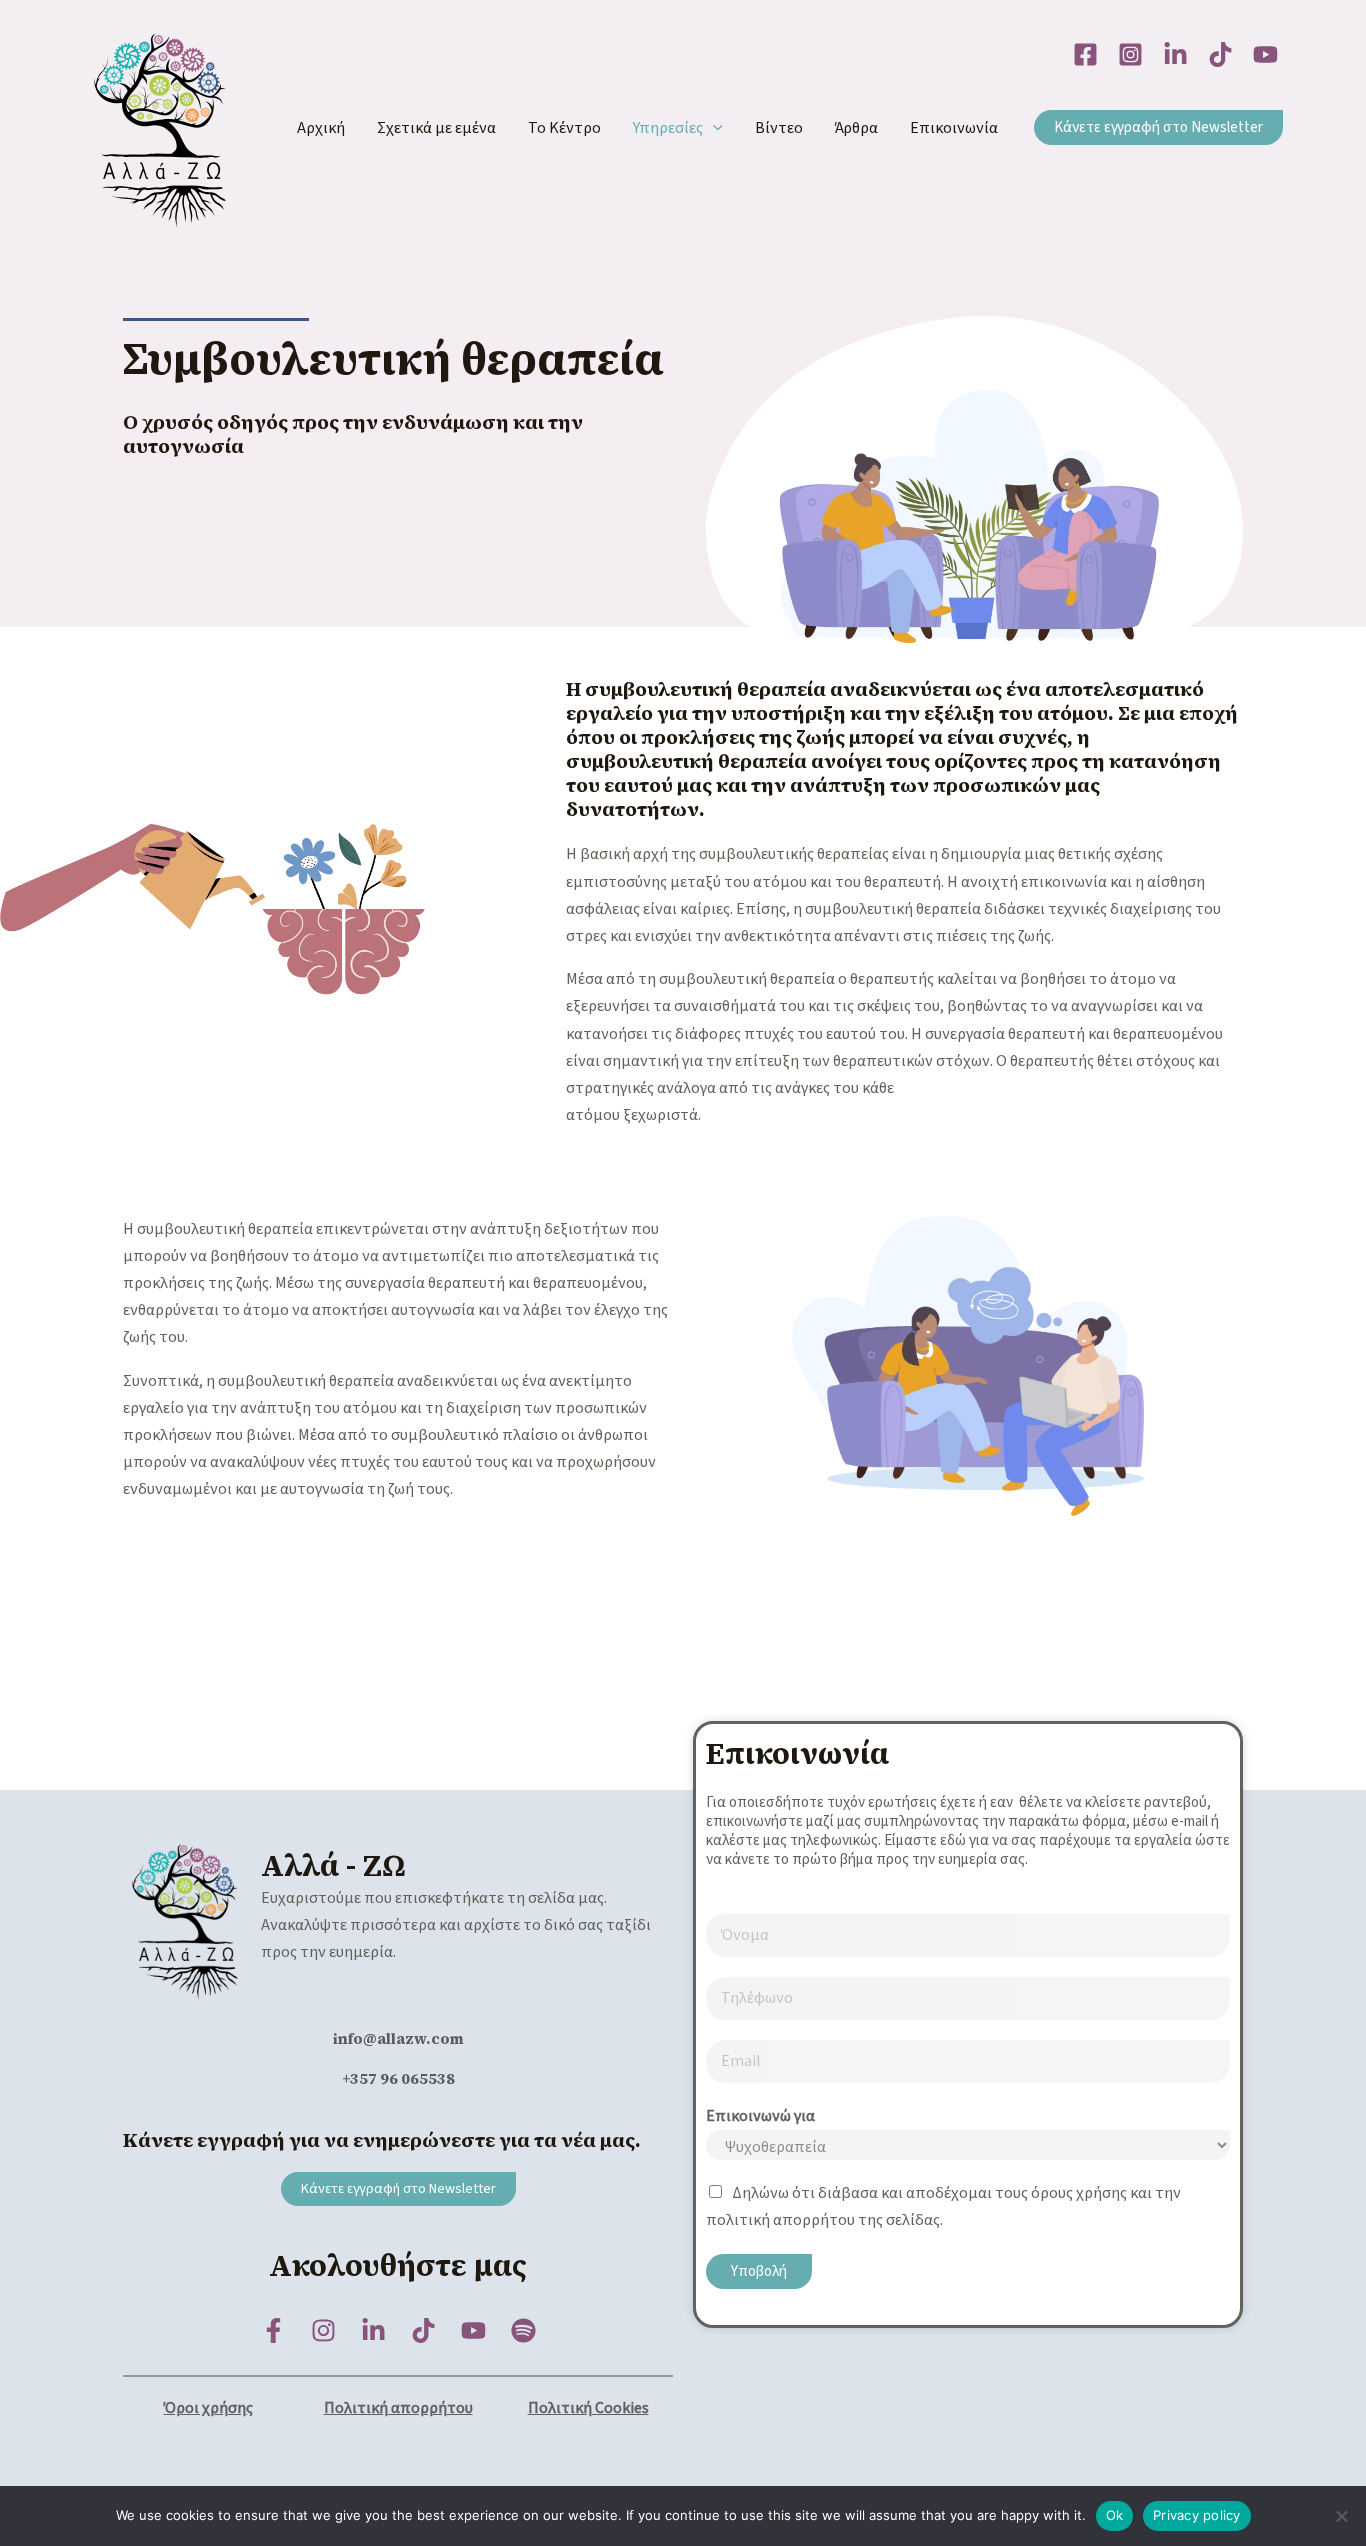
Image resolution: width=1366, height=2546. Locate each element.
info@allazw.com (398, 2038)
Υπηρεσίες (668, 128)
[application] (713, 128)
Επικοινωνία (954, 128)
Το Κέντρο (564, 128)
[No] (1341, 2516)
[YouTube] (1265, 54)
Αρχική (321, 128)
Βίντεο (779, 128)
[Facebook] (1085, 54)
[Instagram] (1130, 54)
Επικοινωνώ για (760, 2116)
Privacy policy (1197, 2515)
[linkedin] (1175, 54)
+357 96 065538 (398, 2078)
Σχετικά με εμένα (436, 128)
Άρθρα (856, 128)
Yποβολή (759, 2271)
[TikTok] (1220, 54)
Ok (1115, 2515)
